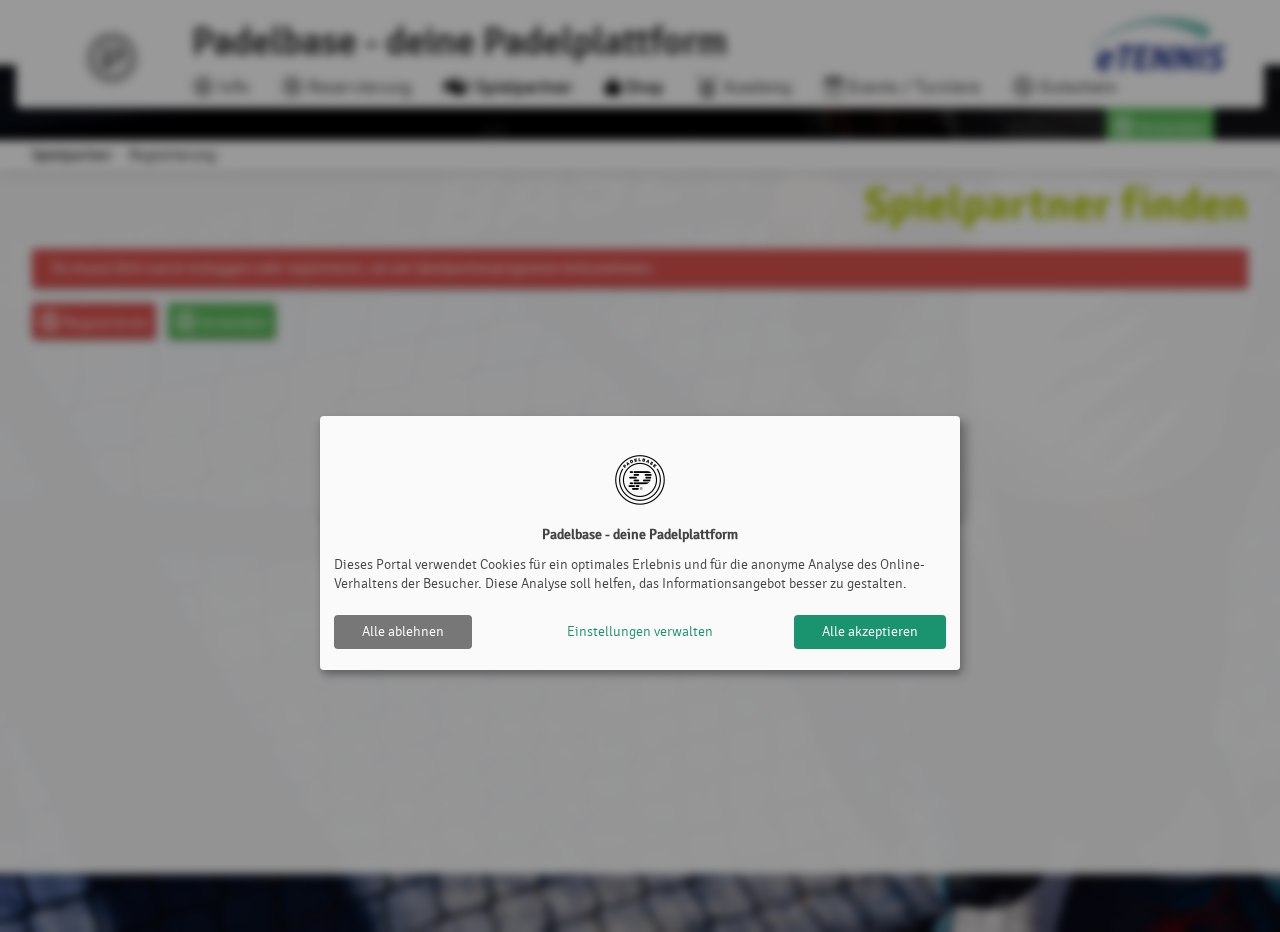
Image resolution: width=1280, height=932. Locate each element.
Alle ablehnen (403, 631)
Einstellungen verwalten (640, 631)
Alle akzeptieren (870, 631)
